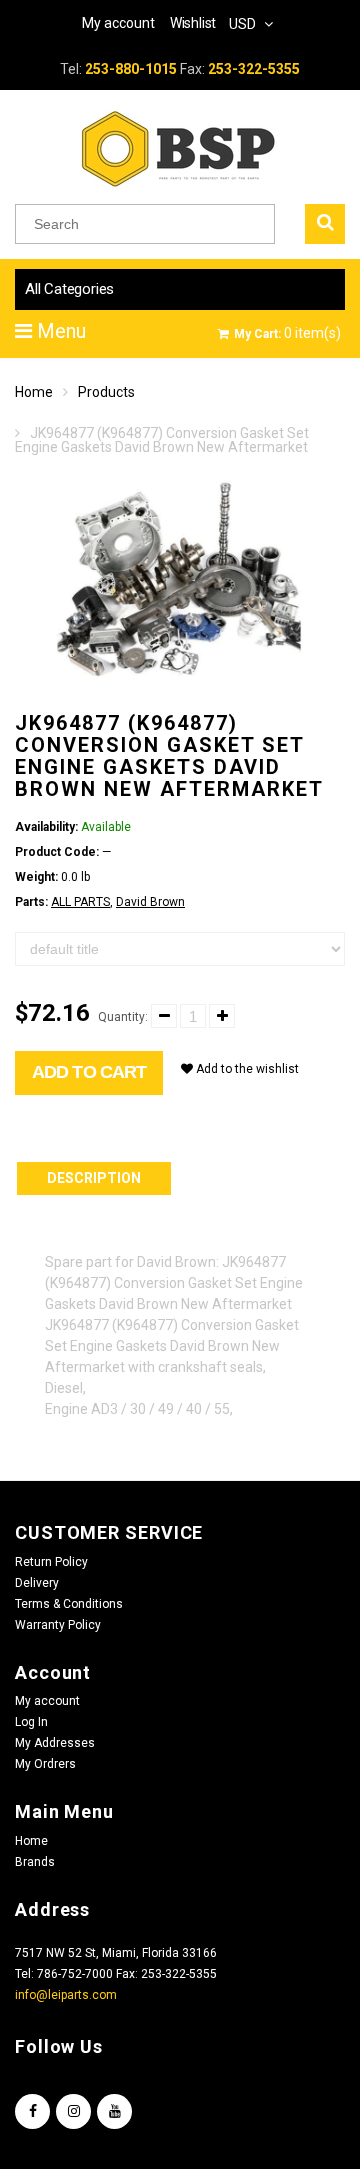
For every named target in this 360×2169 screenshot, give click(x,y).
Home (34, 392)
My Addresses (55, 1743)
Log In (31, 1722)
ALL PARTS (80, 902)
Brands (35, 1862)
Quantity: (123, 1017)
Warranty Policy (58, 1625)
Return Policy (51, 1562)
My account (47, 1701)
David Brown (150, 902)
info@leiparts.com (66, 1995)
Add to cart (89, 1072)
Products (106, 392)
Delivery (37, 1583)
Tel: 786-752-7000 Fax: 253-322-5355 (116, 1974)
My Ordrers (45, 1764)
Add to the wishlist (246, 1069)
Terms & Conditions (69, 1604)
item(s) (287, 333)
